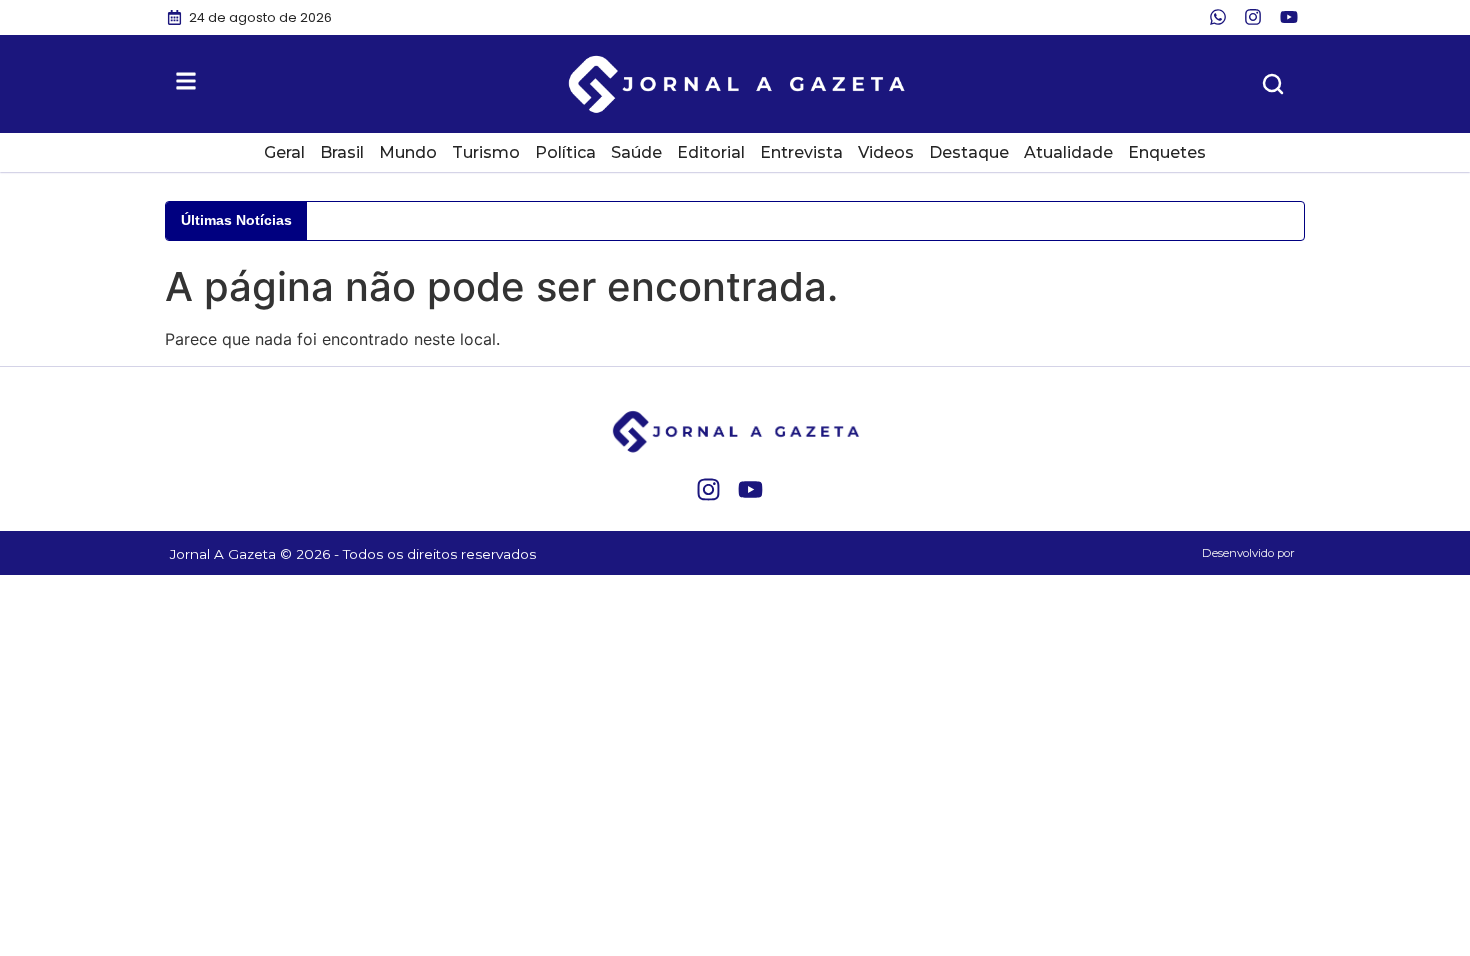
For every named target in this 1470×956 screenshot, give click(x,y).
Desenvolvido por (1248, 553)
